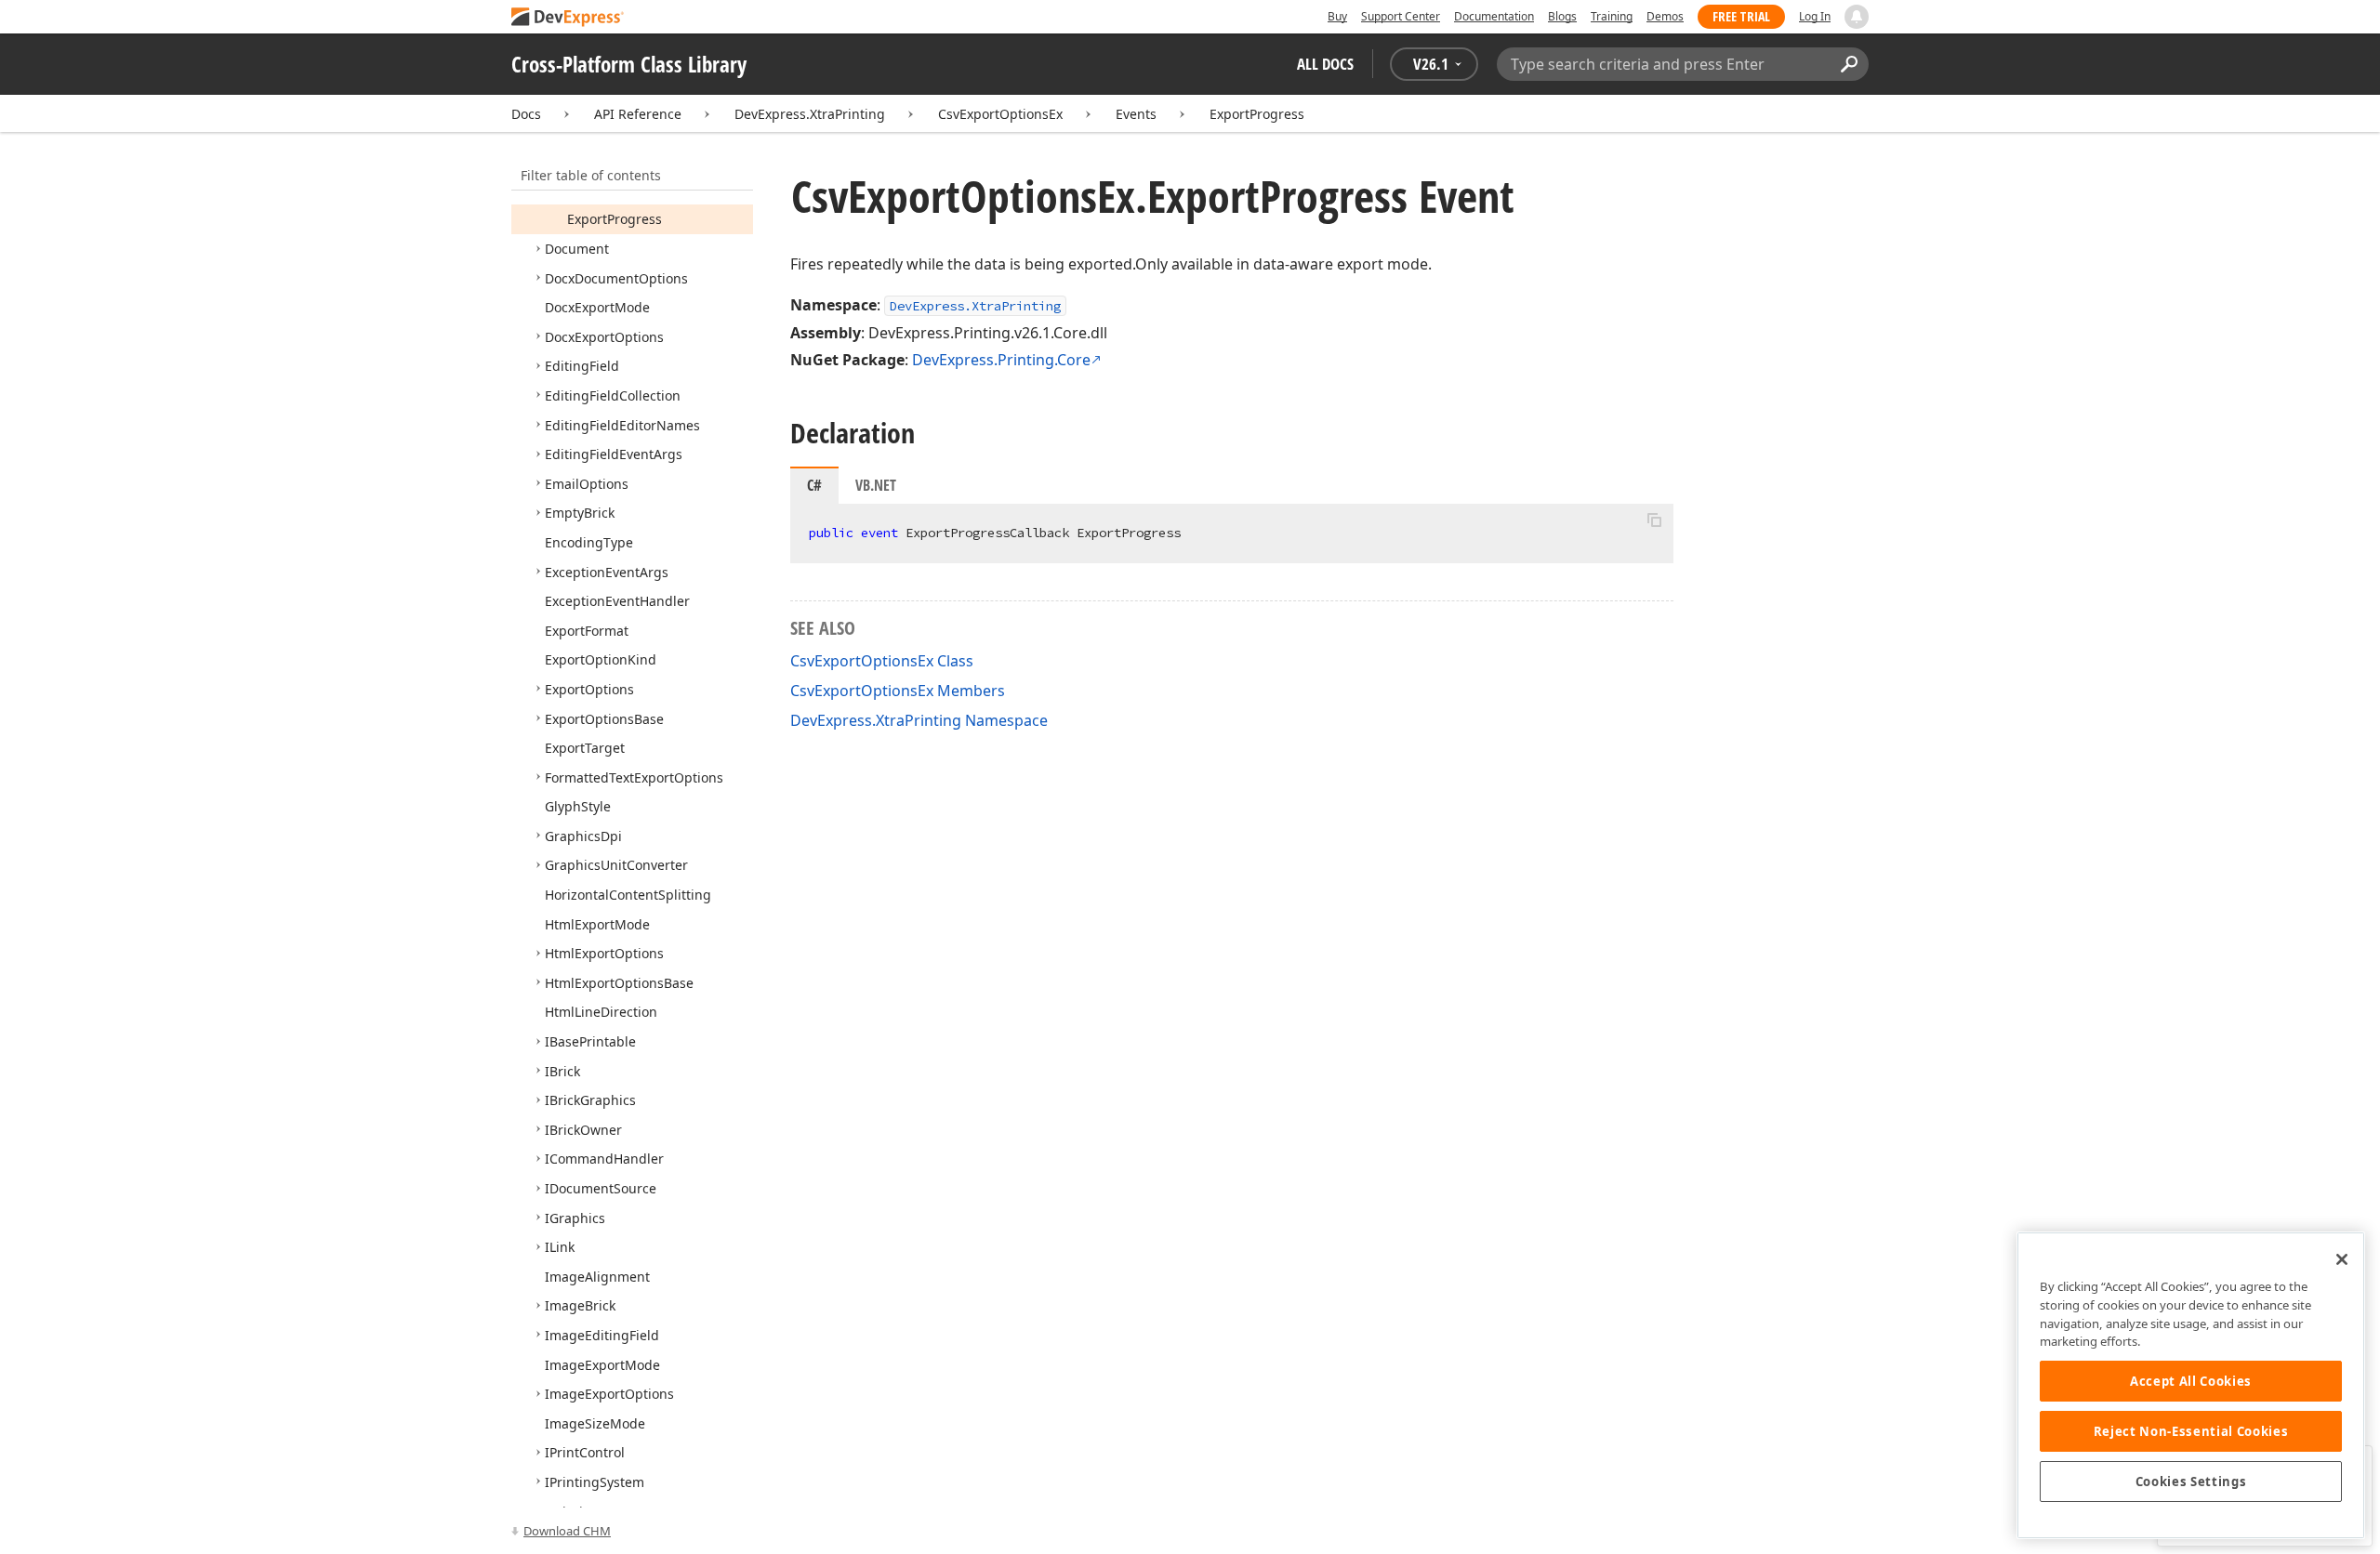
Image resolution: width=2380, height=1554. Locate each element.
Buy (1337, 16)
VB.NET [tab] (876, 485)
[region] (2191, 1385)
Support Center (1401, 16)
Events (1136, 114)
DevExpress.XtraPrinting (810, 114)
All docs (1325, 64)
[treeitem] (615, 219)
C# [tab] (814, 485)
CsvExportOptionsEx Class (882, 661)
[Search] (1849, 64)
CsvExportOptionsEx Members (898, 691)
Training (1612, 16)
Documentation (1494, 16)
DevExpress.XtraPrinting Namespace (919, 720)
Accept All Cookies (2191, 1381)
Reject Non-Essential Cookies (2191, 1431)
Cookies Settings (2191, 1482)
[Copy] (1654, 520)
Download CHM (567, 1531)
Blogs (1562, 16)
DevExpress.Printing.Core (1001, 360)
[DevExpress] (568, 18)
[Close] (2342, 1259)
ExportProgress (1257, 114)
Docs (526, 114)
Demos (1665, 16)
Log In (1815, 16)
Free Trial (1741, 16)
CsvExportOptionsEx (1000, 114)
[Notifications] (1857, 17)
